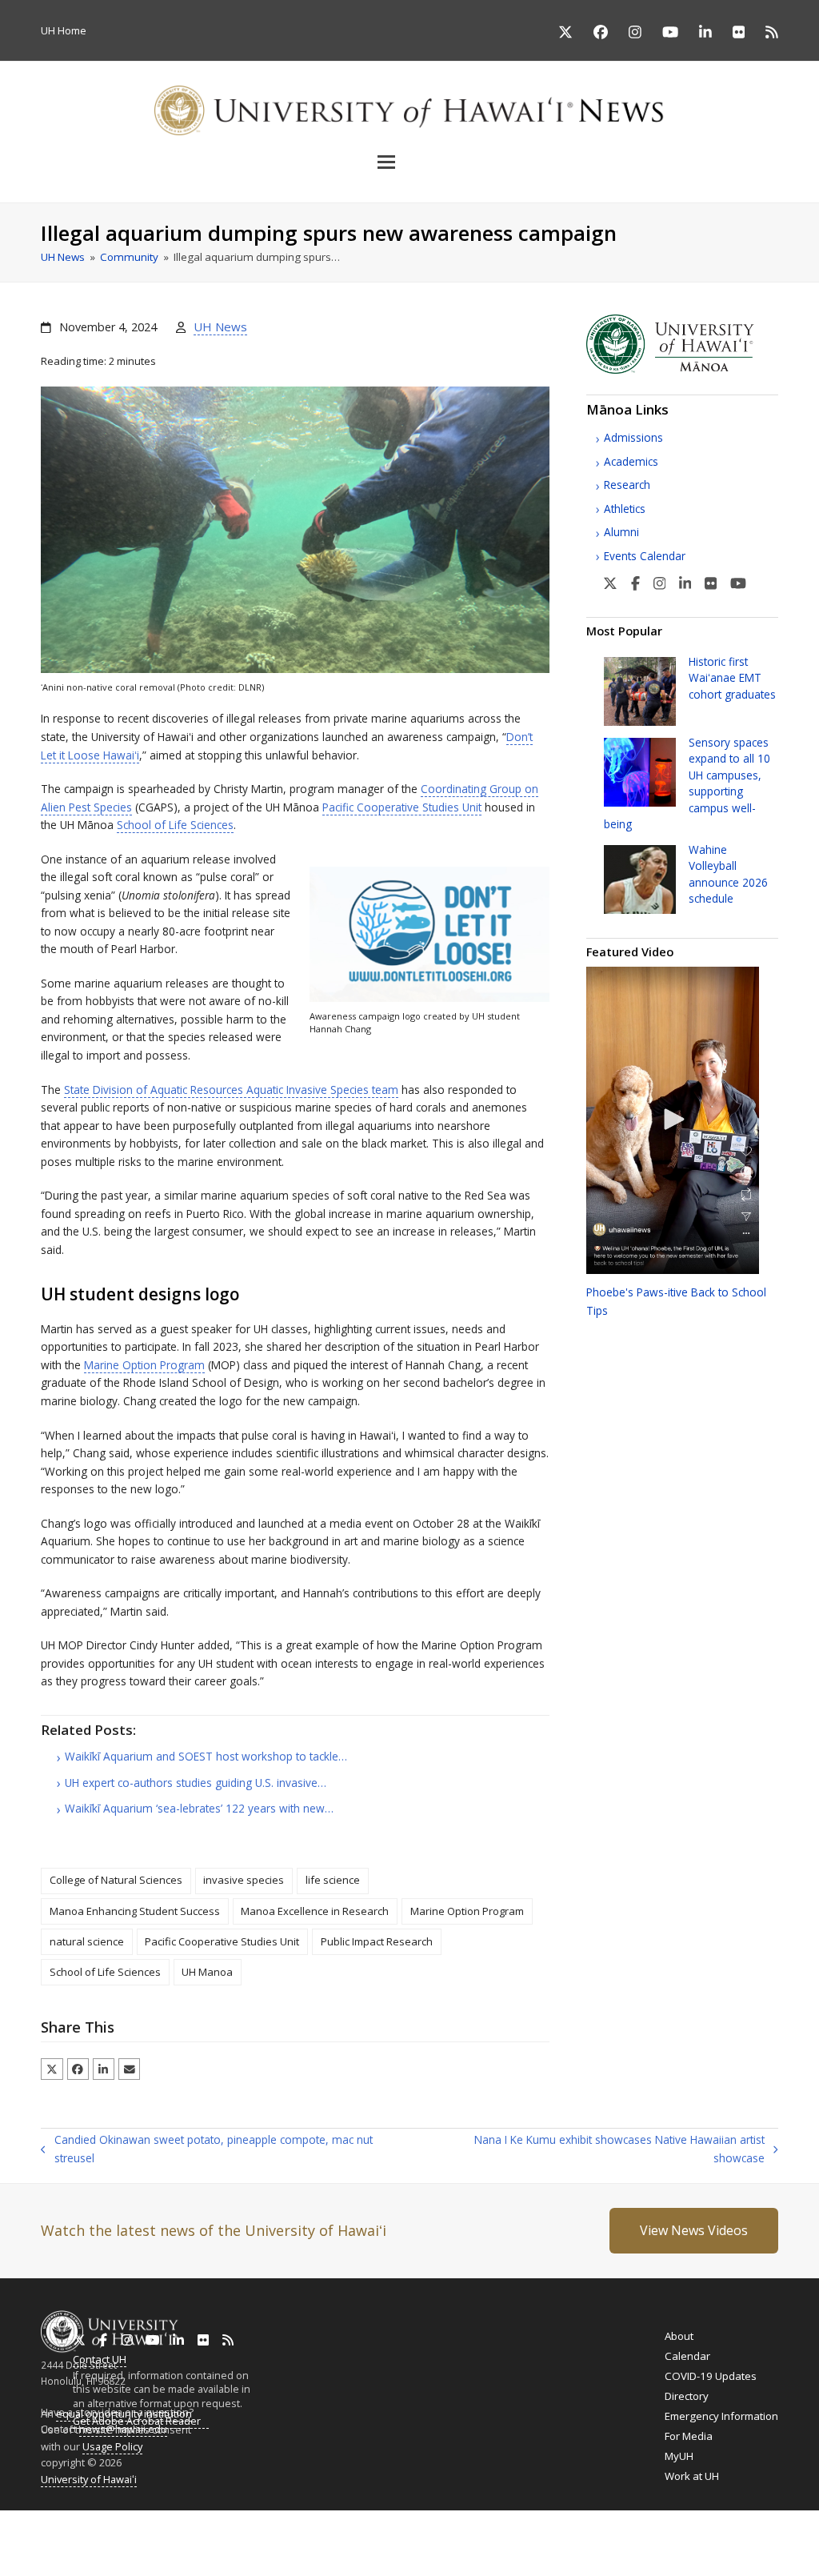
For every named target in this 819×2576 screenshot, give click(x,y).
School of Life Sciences (175, 825)
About (679, 2336)
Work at (692, 2476)
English (17, 2535)
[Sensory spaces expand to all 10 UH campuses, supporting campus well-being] (640, 771)
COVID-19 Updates (711, 2376)
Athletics (625, 509)
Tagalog (437, 2535)
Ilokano (393, 2535)
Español (739, 2536)
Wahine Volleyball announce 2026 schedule (728, 874)
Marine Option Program (144, 1365)
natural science (87, 1941)
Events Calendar (645, 556)
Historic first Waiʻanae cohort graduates (732, 678)
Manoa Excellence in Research (315, 1911)
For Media (689, 2436)
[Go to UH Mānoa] (682, 370)
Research (627, 485)
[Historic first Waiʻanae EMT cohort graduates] (640, 690)
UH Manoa (207, 1972)
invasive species (244, 1880)
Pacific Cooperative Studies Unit (402, 807)
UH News (220, 327)
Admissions (633, 437)
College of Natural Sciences (116, 1880)
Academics (631, 461)
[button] (409, 162)
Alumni (621, 532)
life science (333, 1880)
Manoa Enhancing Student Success (135, 1911)
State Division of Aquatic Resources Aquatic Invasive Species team (231, 1090)
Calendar (687, 2356)
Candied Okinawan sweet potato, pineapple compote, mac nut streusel (206, 2149)
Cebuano (485, 2535)
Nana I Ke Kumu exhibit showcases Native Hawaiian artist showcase (595, 2149)
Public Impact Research (377, 1941)
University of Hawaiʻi (89, 2479)
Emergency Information (721, 2416)
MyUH (679, 2456)
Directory (687, 2396)
